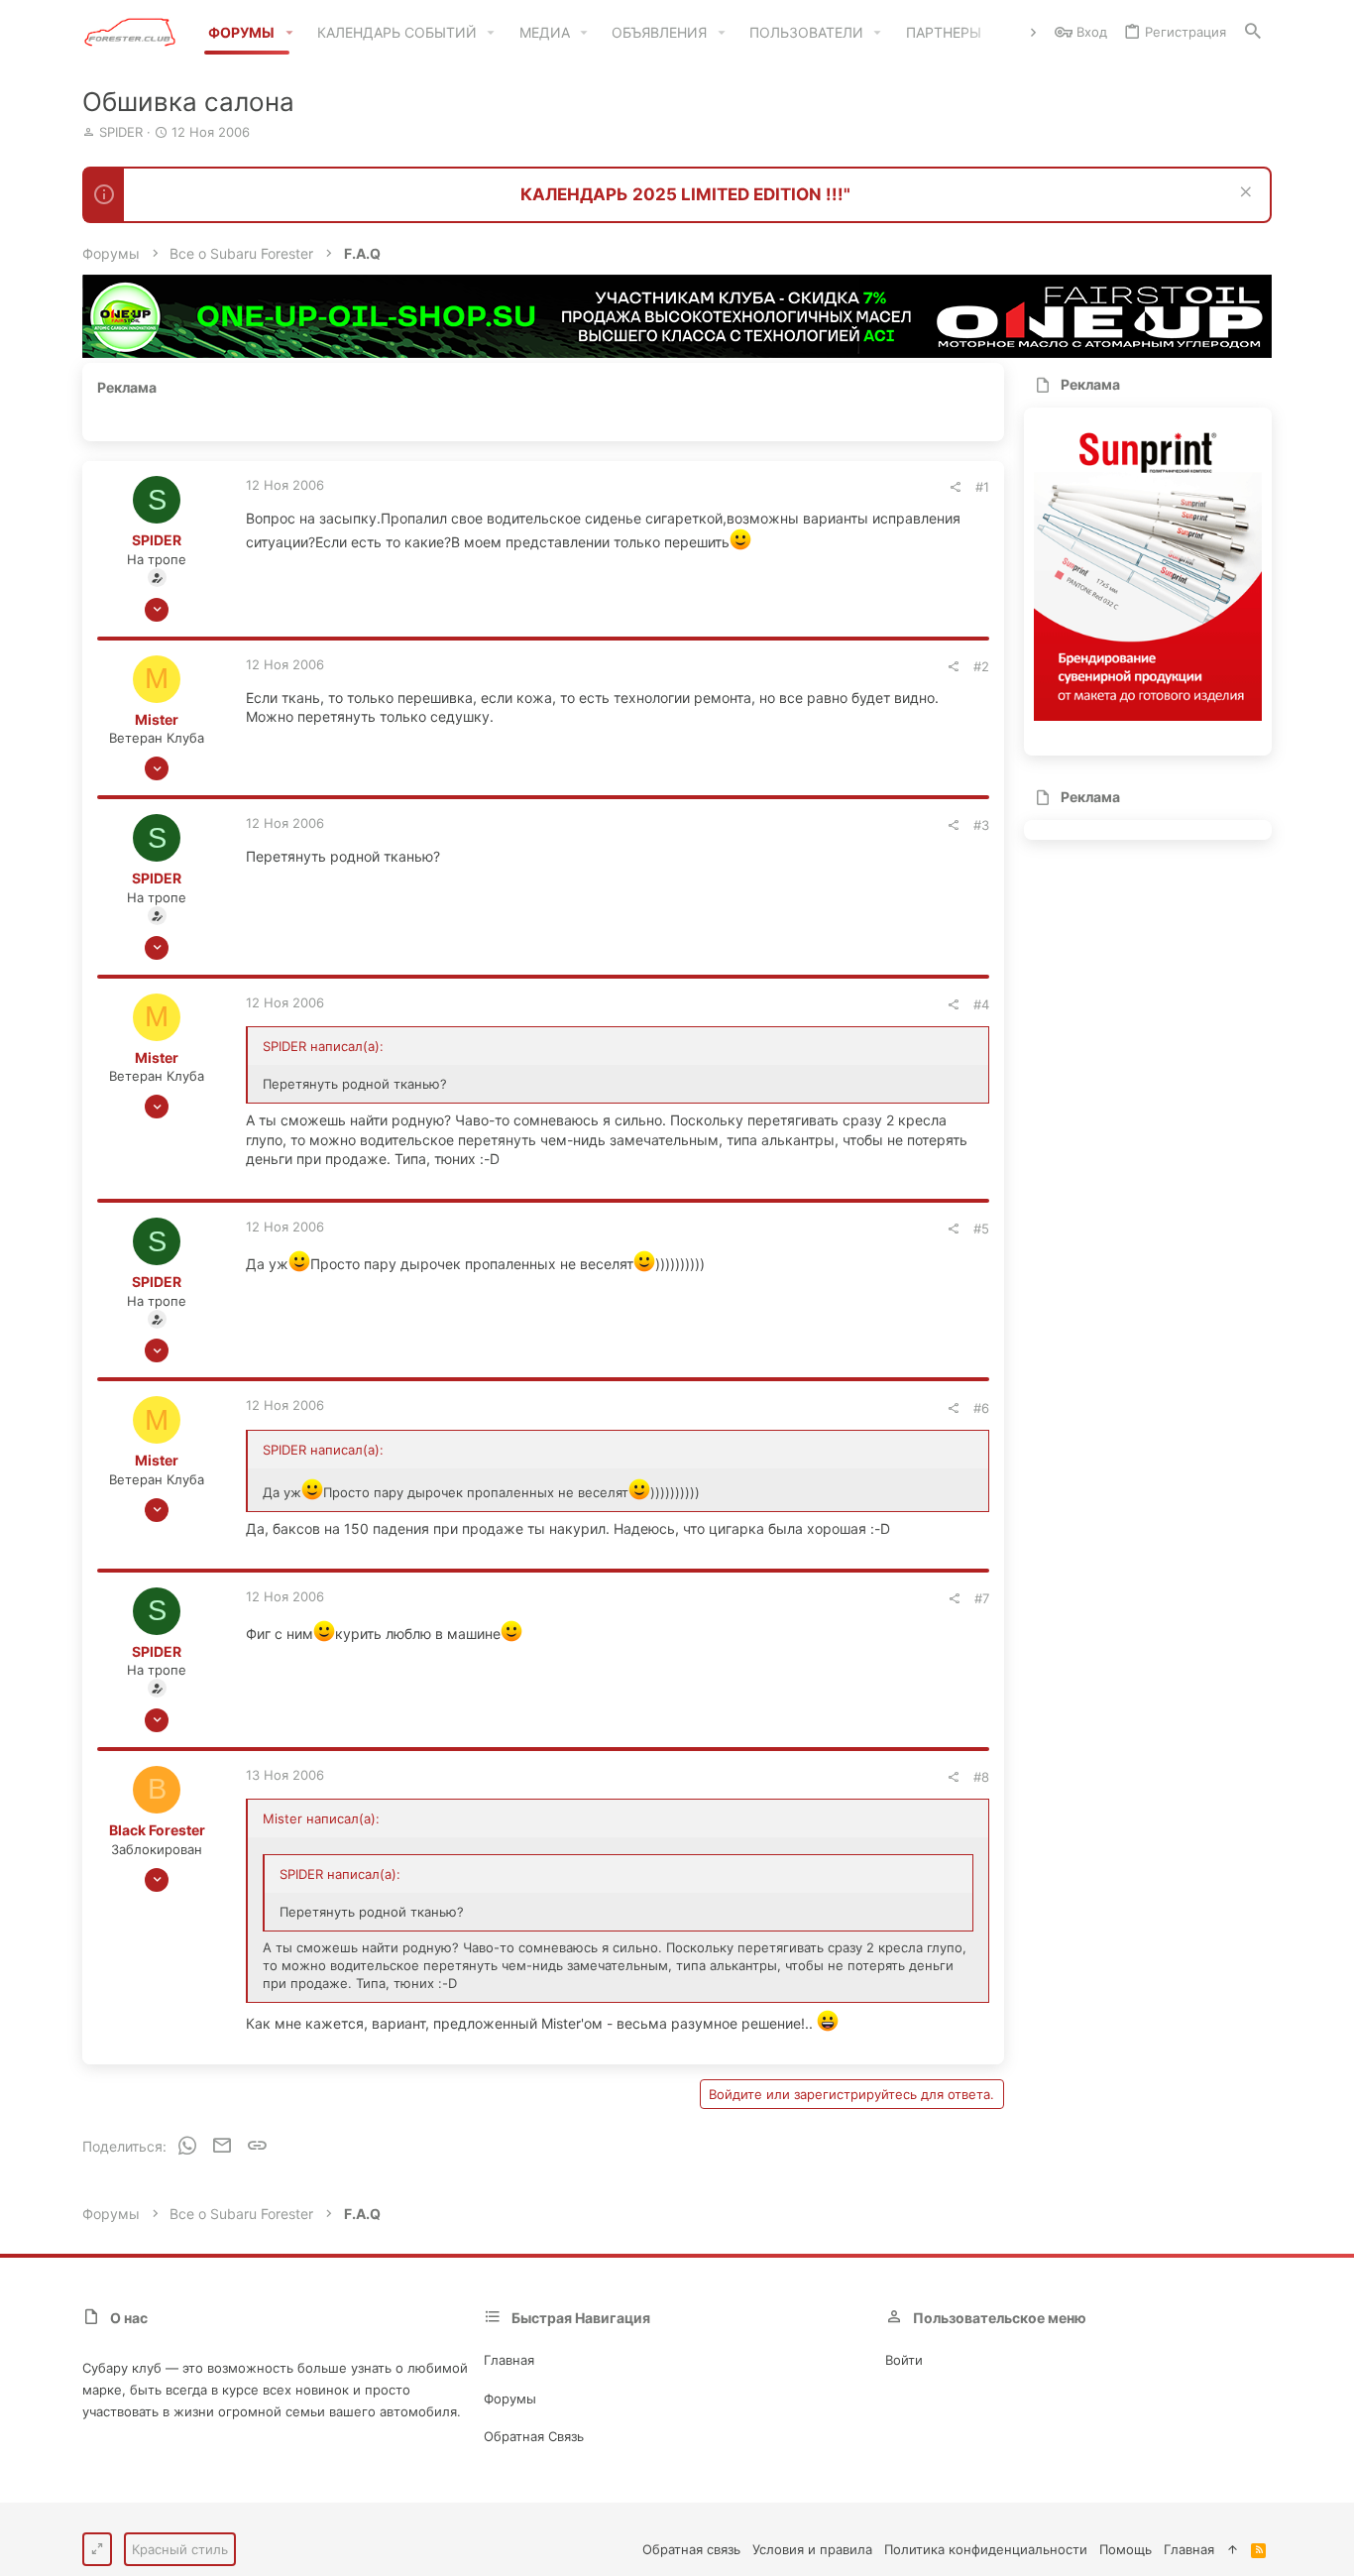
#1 (982, 487)
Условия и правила (812, 2549)
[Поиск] (1253, 32)
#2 (981, 666)
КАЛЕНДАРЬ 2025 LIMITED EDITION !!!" (685, 194)
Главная (509, 2360)
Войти (904, 2360)
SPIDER (121, 132)
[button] (289, 33)
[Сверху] (1233, 2549)
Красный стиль (180, 2549)
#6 (981, 1408)
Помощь (1126, 2549)
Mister (157, 719)
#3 (981, 825)
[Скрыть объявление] (1243, 194)
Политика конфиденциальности (986, 2549)
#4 (981, 1004)
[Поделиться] (955, 487)
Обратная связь (534, 2436)
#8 (981, 1777)
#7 (982, 1598)
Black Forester (157, 1830)
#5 (981, 1229)
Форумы (510, 2399)
